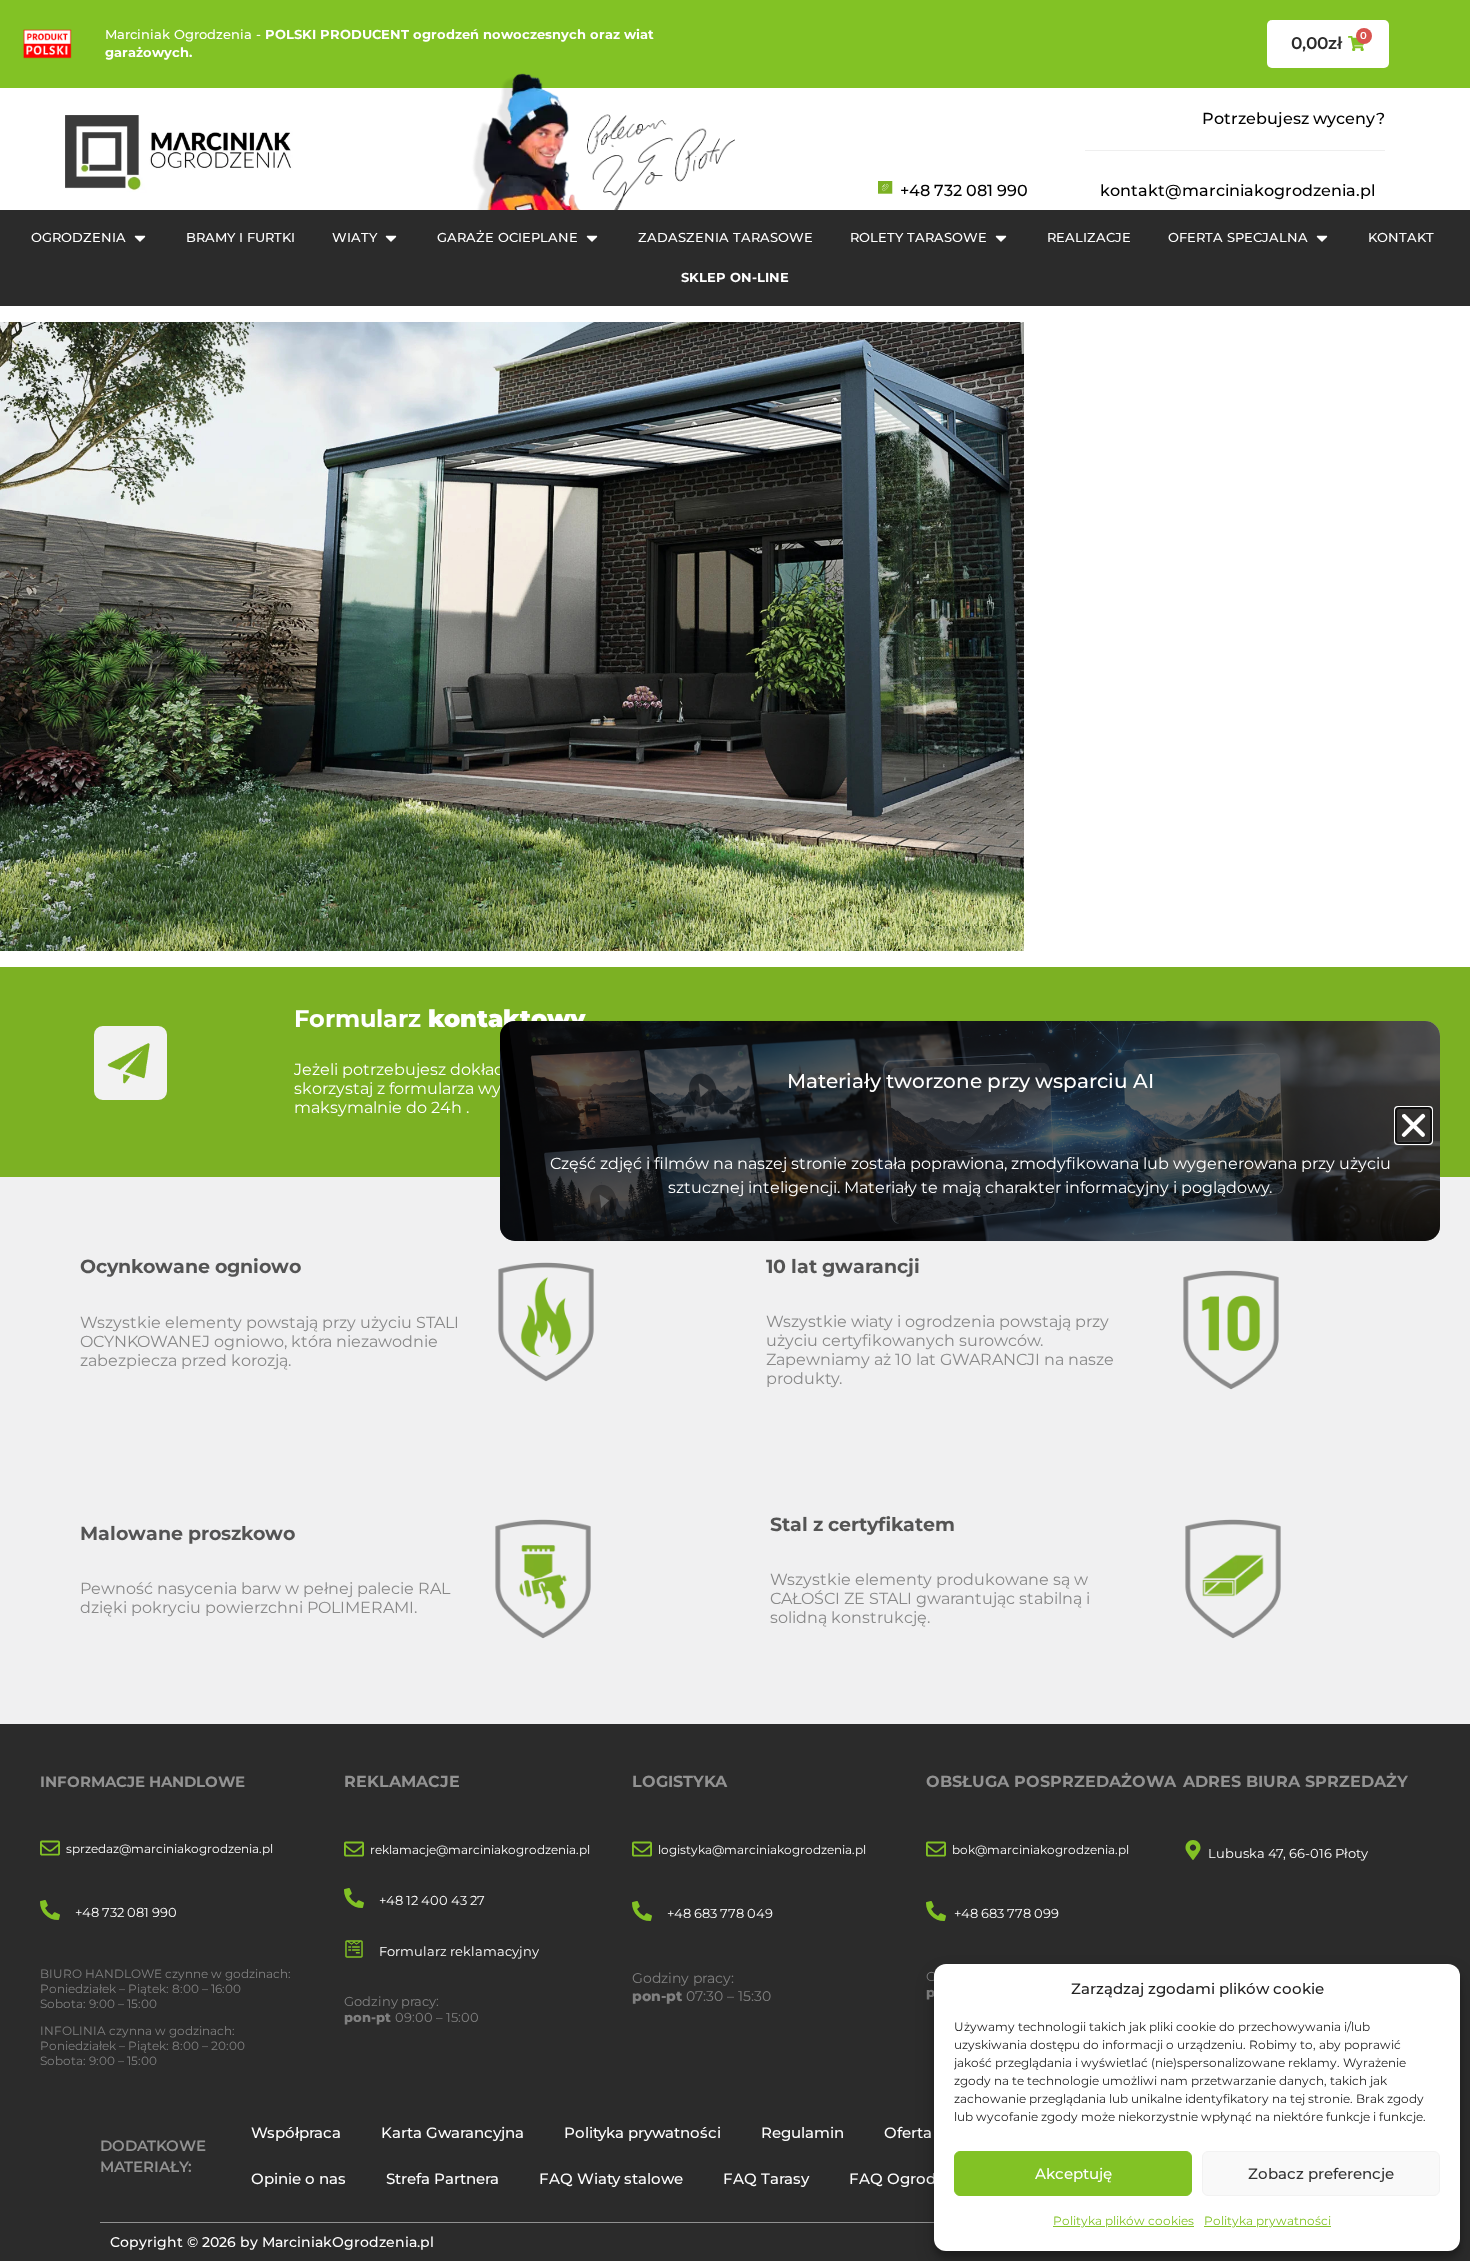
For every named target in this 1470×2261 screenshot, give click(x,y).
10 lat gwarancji (843, 1266)
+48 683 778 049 (720, 1913)
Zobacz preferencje (1321, 2173)
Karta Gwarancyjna (452, 2132)
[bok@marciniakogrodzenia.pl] (936, 1850)
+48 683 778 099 (1006, 1913)
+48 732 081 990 (964, 190)
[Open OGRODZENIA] (140, 238)
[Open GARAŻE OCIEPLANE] (592, 238)
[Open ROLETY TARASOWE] (1001, 238)
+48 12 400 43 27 (432, 1900)
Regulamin (802, 2132)
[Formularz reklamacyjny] (354, 1950)
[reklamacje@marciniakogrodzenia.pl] (354, 1850)
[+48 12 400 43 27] (354, 1899)
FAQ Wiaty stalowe (611, 2178)
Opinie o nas (298, 2178)
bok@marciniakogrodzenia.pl (1040, 1849)
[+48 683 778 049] (642, 1912)
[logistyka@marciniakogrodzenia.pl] (642, 1850)
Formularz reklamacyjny (459, 1951)
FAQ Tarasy (766, 2178)
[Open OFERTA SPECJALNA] (1322, 238)
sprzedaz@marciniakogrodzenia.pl (169, 1848)
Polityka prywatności (1267, 2220)
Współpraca (296, 2132)
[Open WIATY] (391, 238)
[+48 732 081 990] (50, 1911)
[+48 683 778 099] (936, 1912)
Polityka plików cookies (1123, 2220)
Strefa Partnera (442, 2178)
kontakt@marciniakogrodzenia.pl (1237, 190)
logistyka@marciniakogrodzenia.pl (762, 1849)
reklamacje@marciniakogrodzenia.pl (480, 1849)
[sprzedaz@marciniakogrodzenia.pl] (50, 1849)
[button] (1413, 1125)
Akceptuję (1073, 2173)
